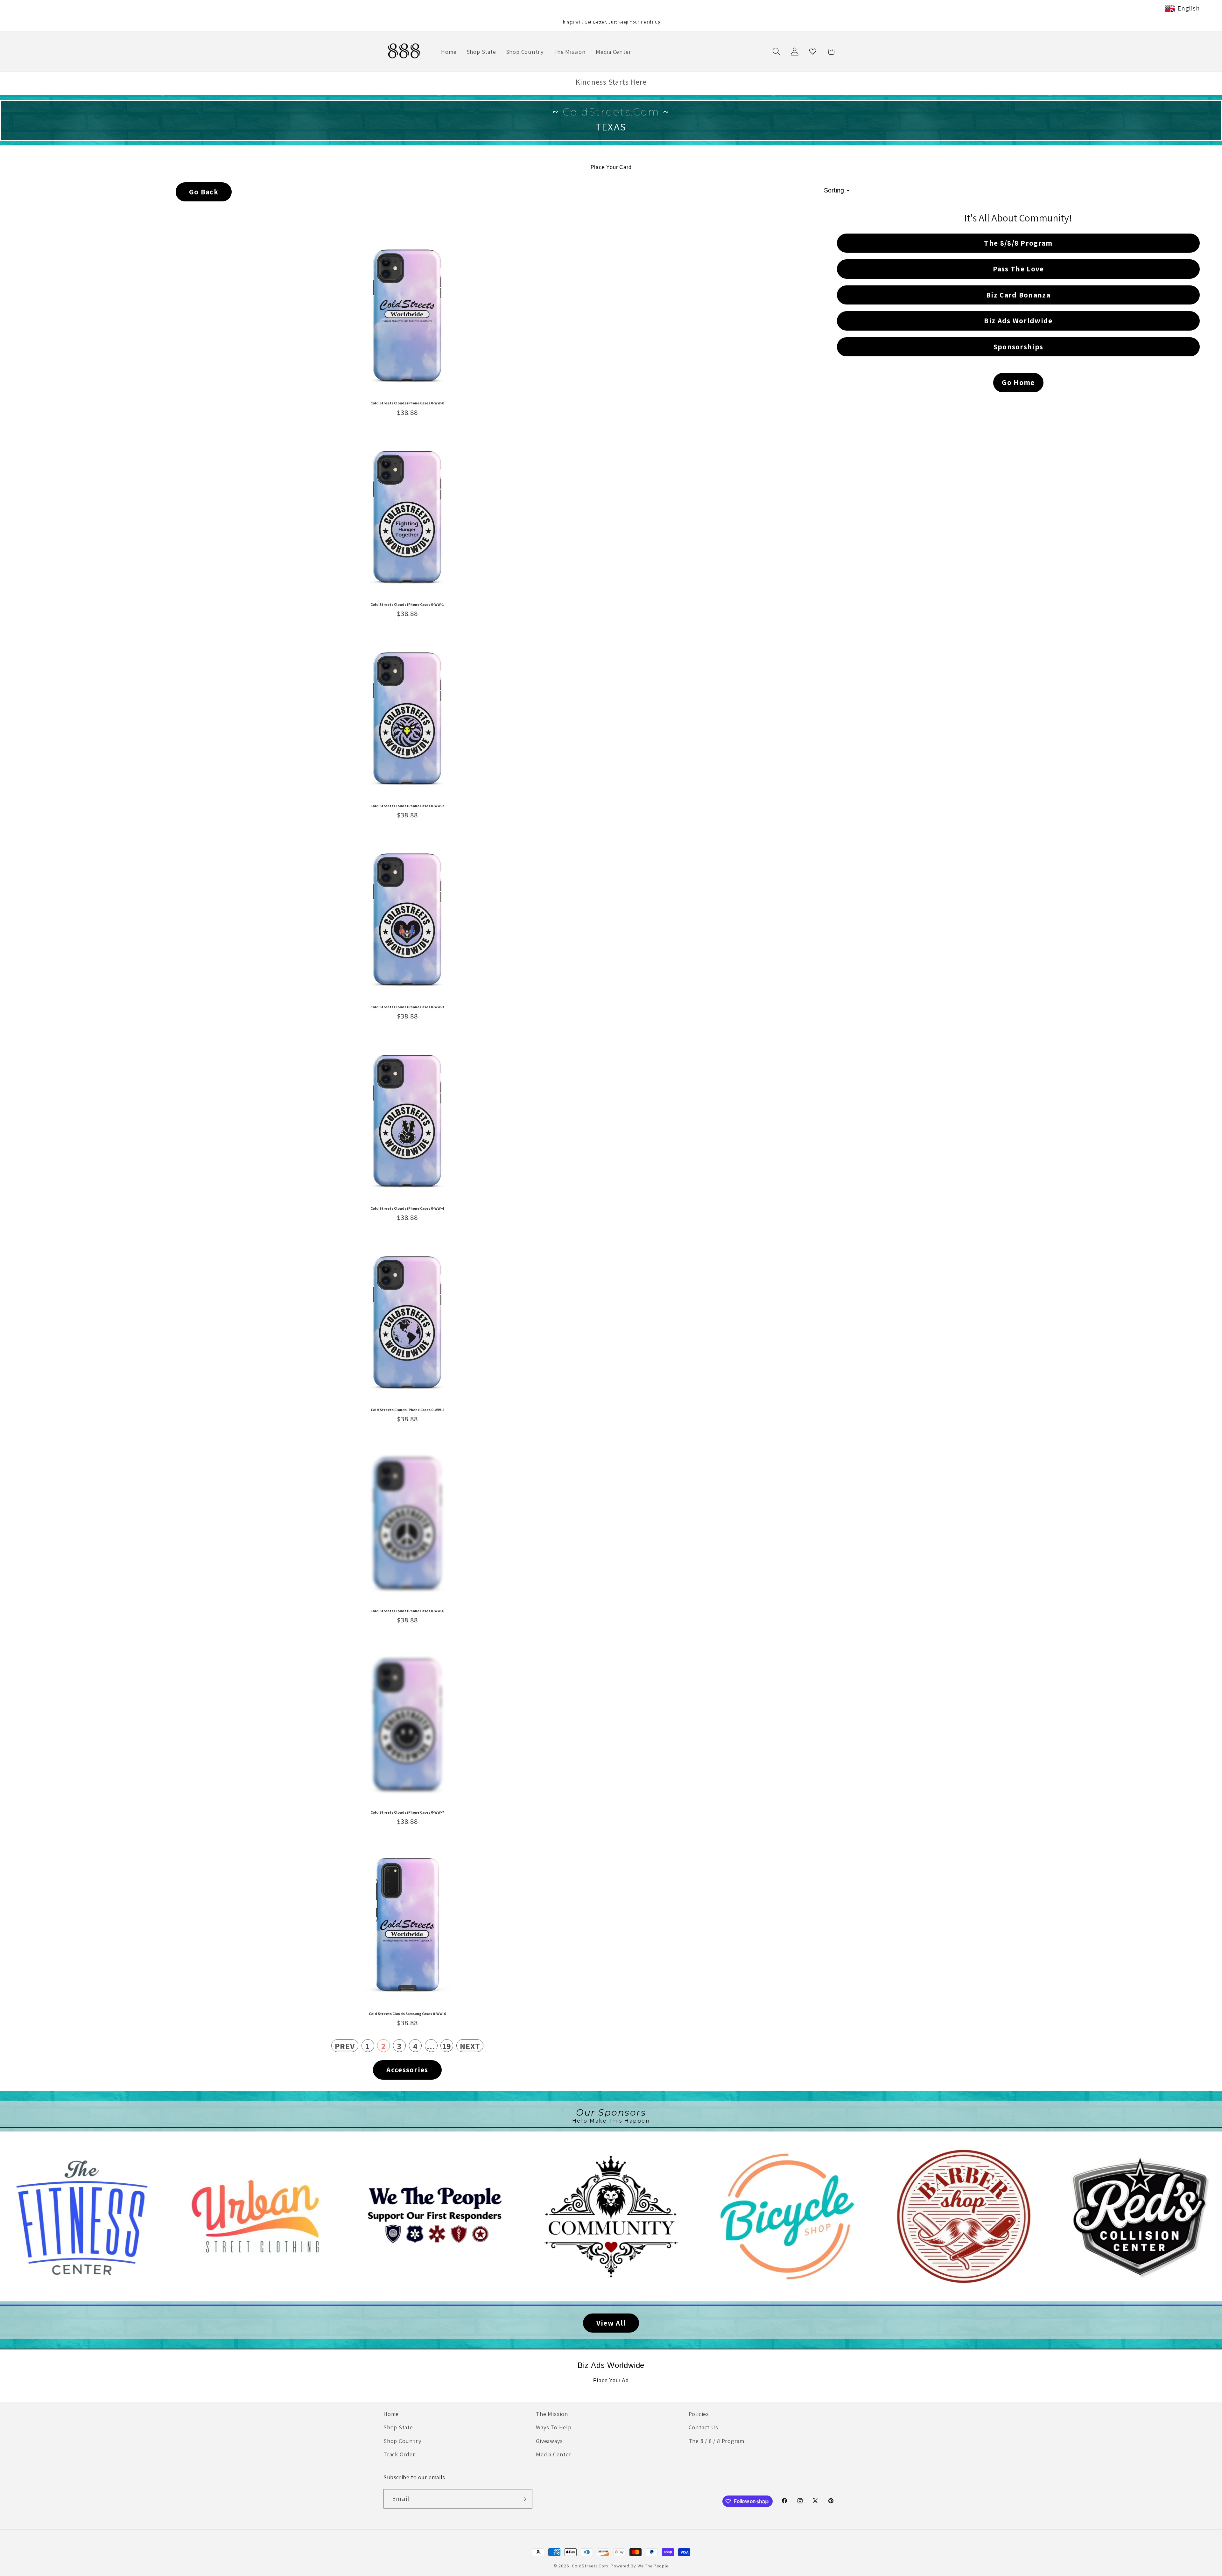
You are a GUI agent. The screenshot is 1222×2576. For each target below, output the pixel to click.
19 (447, 2046)
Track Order (399, 2454)
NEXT (470, 2046)
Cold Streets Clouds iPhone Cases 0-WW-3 (407, 1007)
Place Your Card (611, 167)
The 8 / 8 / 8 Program (716, 2441)
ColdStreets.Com (590, 2566)
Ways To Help (554, 2427)
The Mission (552, 2414)
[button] (776, 52)
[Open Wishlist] (813, 52)
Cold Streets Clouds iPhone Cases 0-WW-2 (407, 806)
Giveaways (549, 2441)
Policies (699, 2414)
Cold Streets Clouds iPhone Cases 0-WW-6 (407, 1611)
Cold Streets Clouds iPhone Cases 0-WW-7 (407, 1812)
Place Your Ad (611, 2380)
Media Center (554, 2454)
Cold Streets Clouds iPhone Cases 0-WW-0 (407, 403)
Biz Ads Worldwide (611, 2365)
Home (391, 2414)
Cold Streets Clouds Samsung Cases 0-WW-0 (407, 2014)
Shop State (398, 2427)
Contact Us (703, 2427)
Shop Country (402, 2441)
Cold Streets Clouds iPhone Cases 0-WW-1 (407, 605)
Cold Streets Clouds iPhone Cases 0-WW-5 (407, 1410)
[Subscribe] (523, 2499)
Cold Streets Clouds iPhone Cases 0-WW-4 (407, 1208)
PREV (345, 2046)
